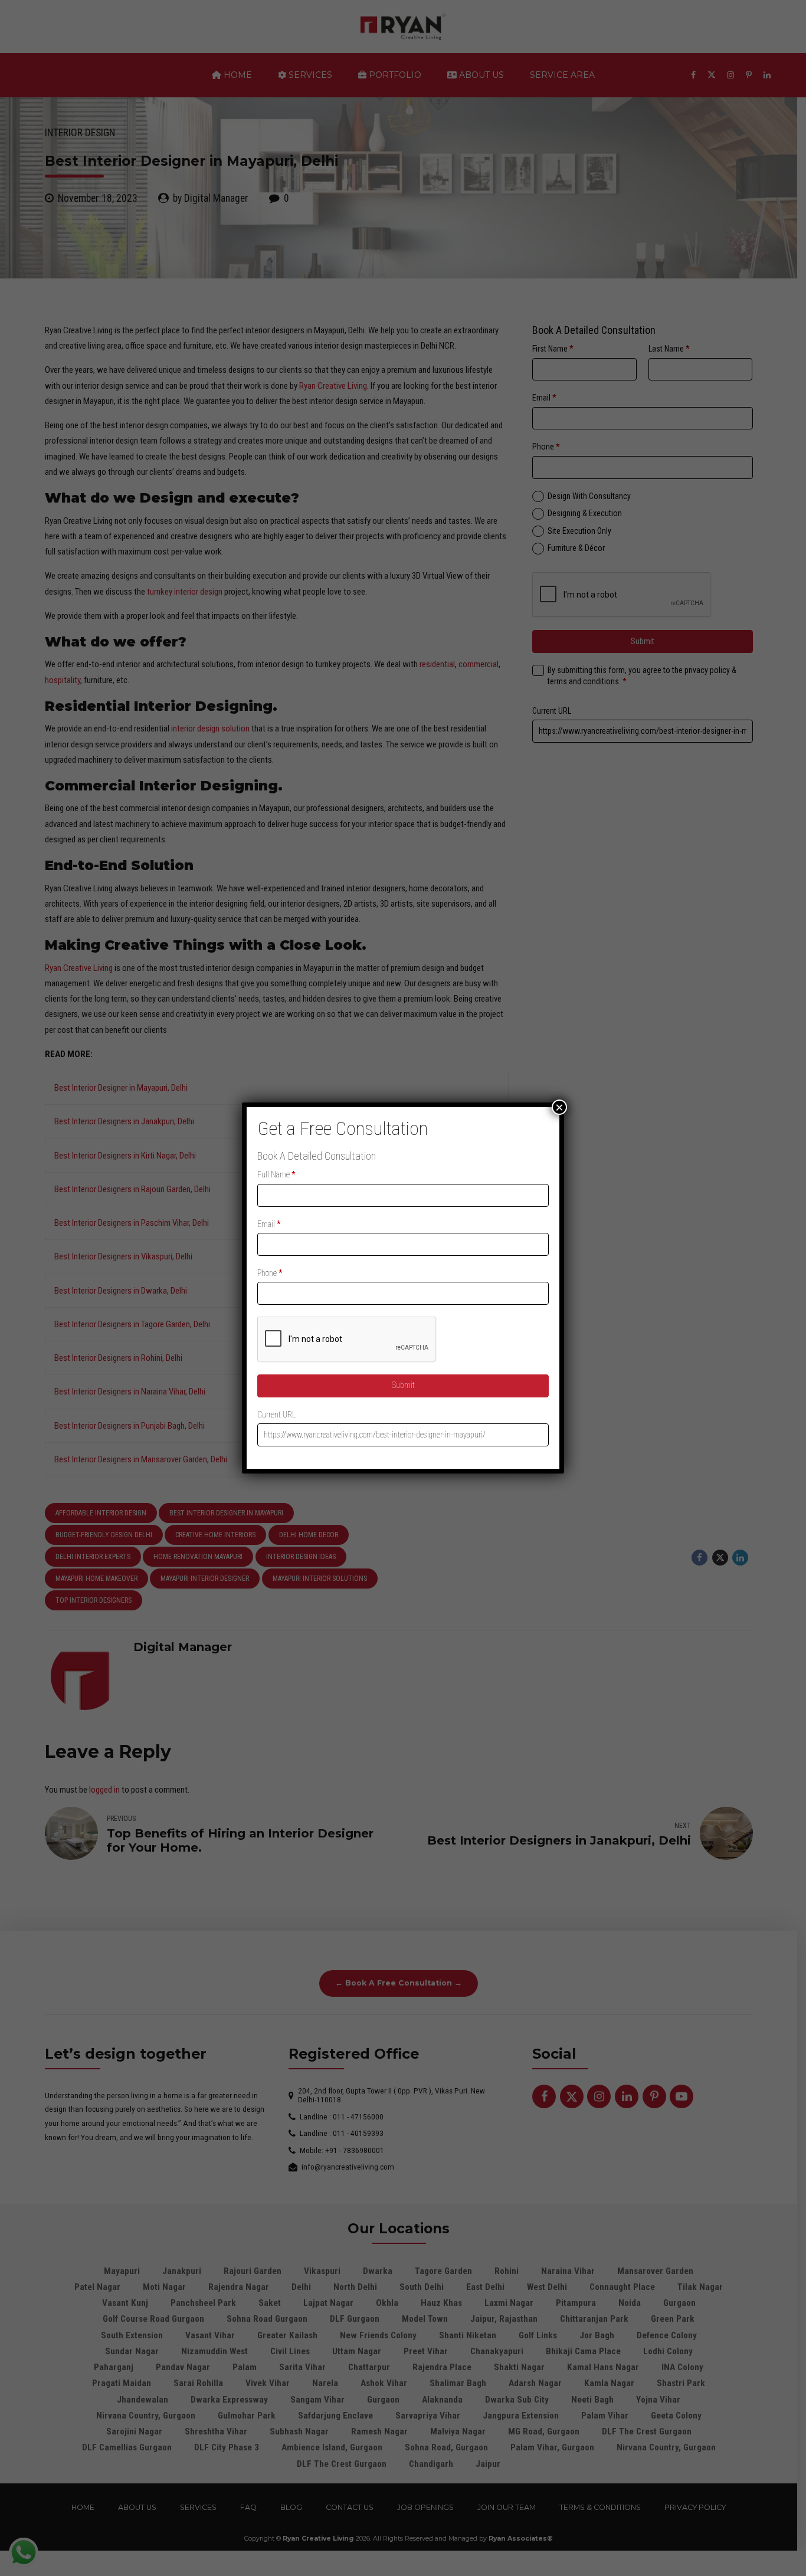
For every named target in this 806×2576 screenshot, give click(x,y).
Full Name (276, 1174)
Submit (403, 1385)
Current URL (276, 1415)
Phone (270, 1273)
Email (269, 1224)
